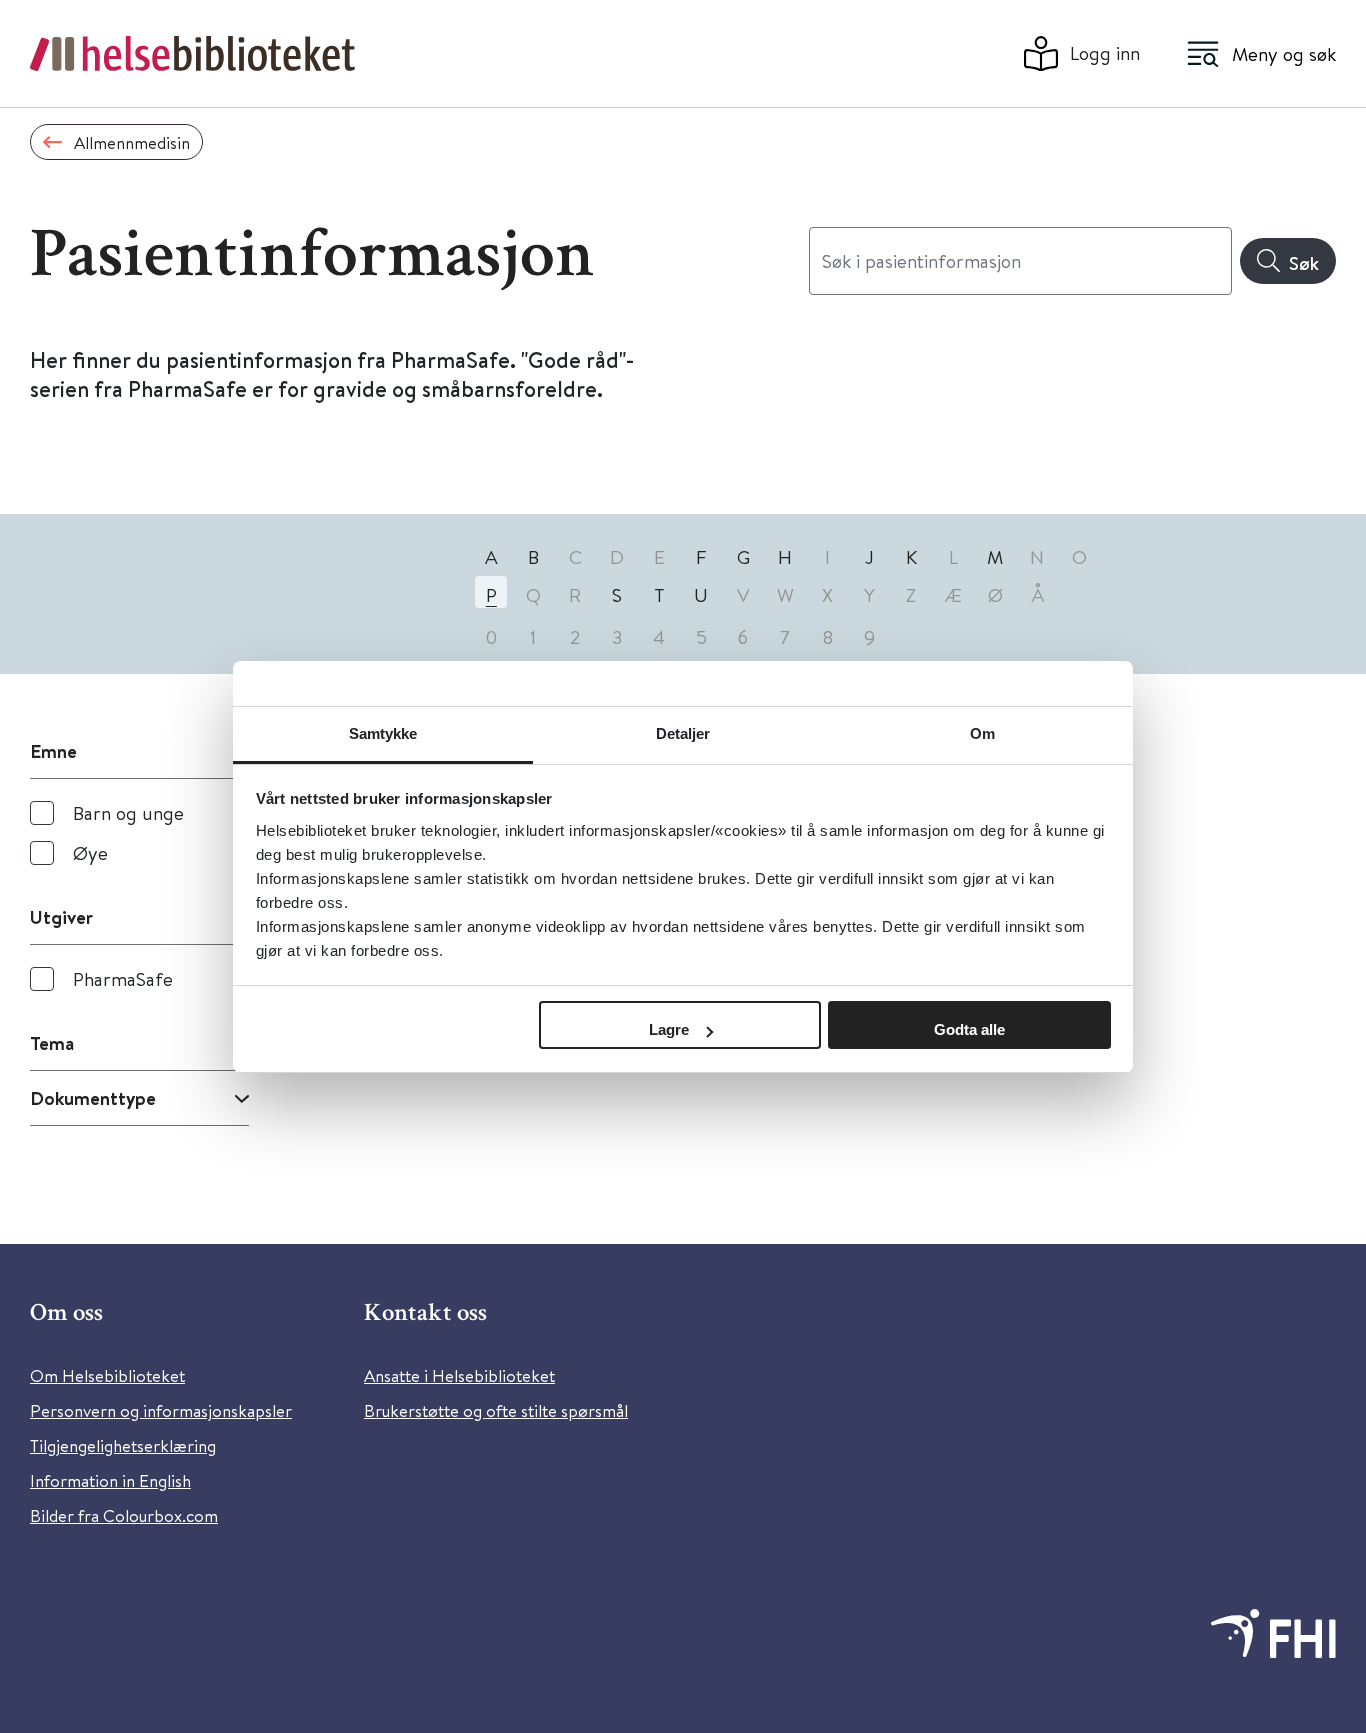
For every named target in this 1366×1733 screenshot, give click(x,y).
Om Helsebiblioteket (107, 1375)
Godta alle (969, 1029)
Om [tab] (982, 733)
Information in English (110, 1480)
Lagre (669, 1029)
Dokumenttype (93, 1098)
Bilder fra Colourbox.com (124, 1515)
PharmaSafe (123, 978)
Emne (53, 751)
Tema (52, 1043)
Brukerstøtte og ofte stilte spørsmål (496, 1410)
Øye (90, 852)
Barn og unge (128, 812)
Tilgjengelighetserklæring (123, 1445)
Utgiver (61, 917)
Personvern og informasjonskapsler (161, 1410)
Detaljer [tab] (683, 733)
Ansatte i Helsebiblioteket (459, 1375)
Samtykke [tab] (383, 733)
